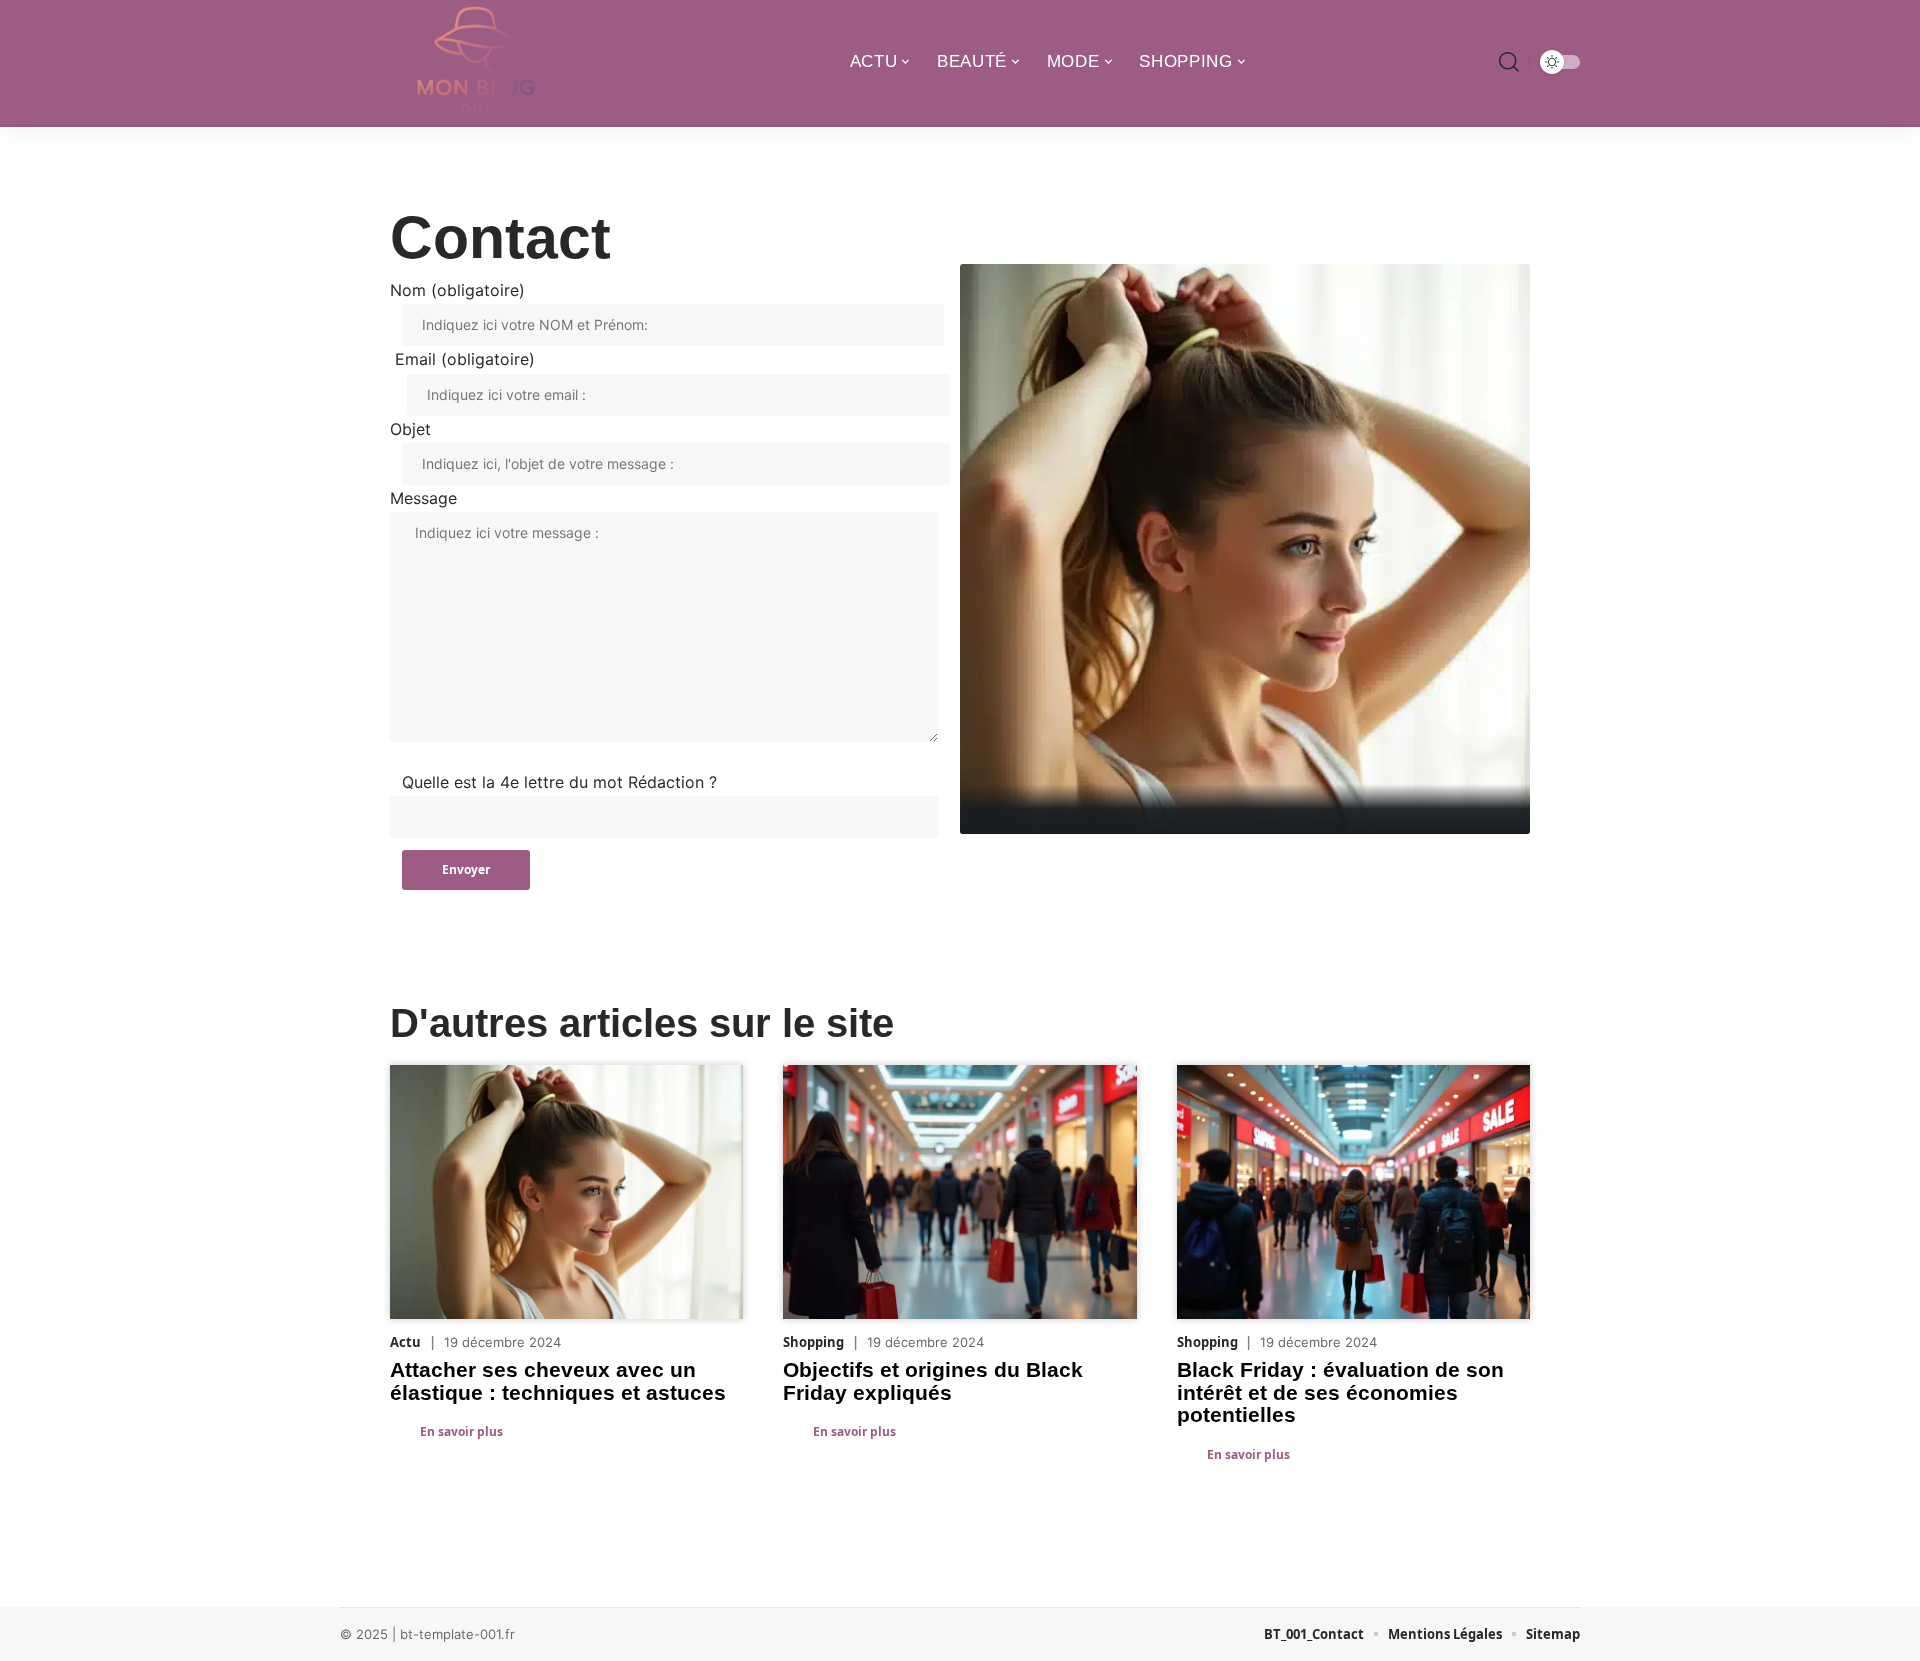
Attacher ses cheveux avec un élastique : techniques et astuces (558, 1380)
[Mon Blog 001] (472, 62)
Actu (405, 1342)
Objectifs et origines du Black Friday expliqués (933, 1380)
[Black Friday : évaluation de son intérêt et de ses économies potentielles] (1353, 1192)
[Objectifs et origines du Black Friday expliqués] (959, 1192)
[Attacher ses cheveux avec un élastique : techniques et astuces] (1245, 549)
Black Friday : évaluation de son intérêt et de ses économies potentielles (1340, 1392)
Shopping (813, 1342)
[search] (1509, 62)
